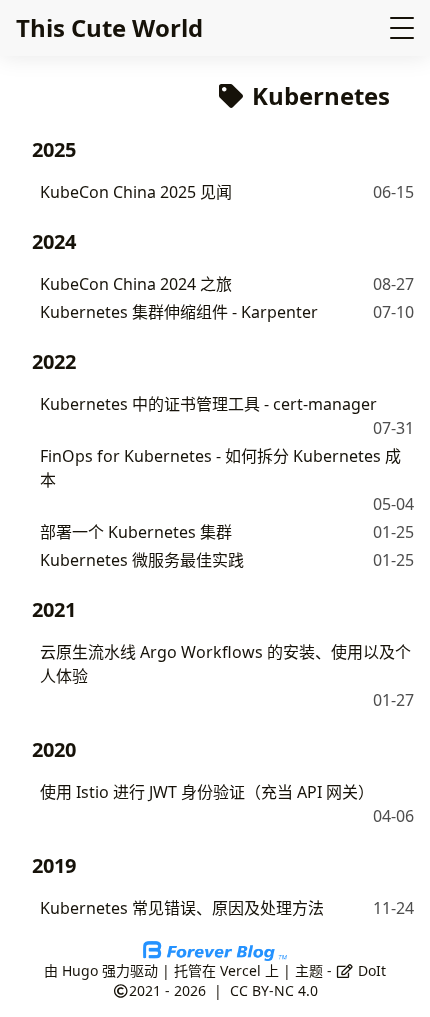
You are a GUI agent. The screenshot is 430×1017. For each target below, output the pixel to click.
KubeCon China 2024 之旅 (136, 284)
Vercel (240, 970)
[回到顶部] (394, 981)
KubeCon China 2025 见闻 (136, 192)
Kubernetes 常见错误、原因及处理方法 (182, 908)
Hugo (80, 970)
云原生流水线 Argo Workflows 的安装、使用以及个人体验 (225, 664)
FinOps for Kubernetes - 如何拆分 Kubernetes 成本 (220, 468)
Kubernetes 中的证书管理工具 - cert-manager (208, 404)
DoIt (370, 970)
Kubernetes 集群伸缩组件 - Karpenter (179, 312)
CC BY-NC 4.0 (274, 990)
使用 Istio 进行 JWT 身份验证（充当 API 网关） (207, 792)
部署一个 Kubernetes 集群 (136, 532)
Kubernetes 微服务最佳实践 (142, 560)
